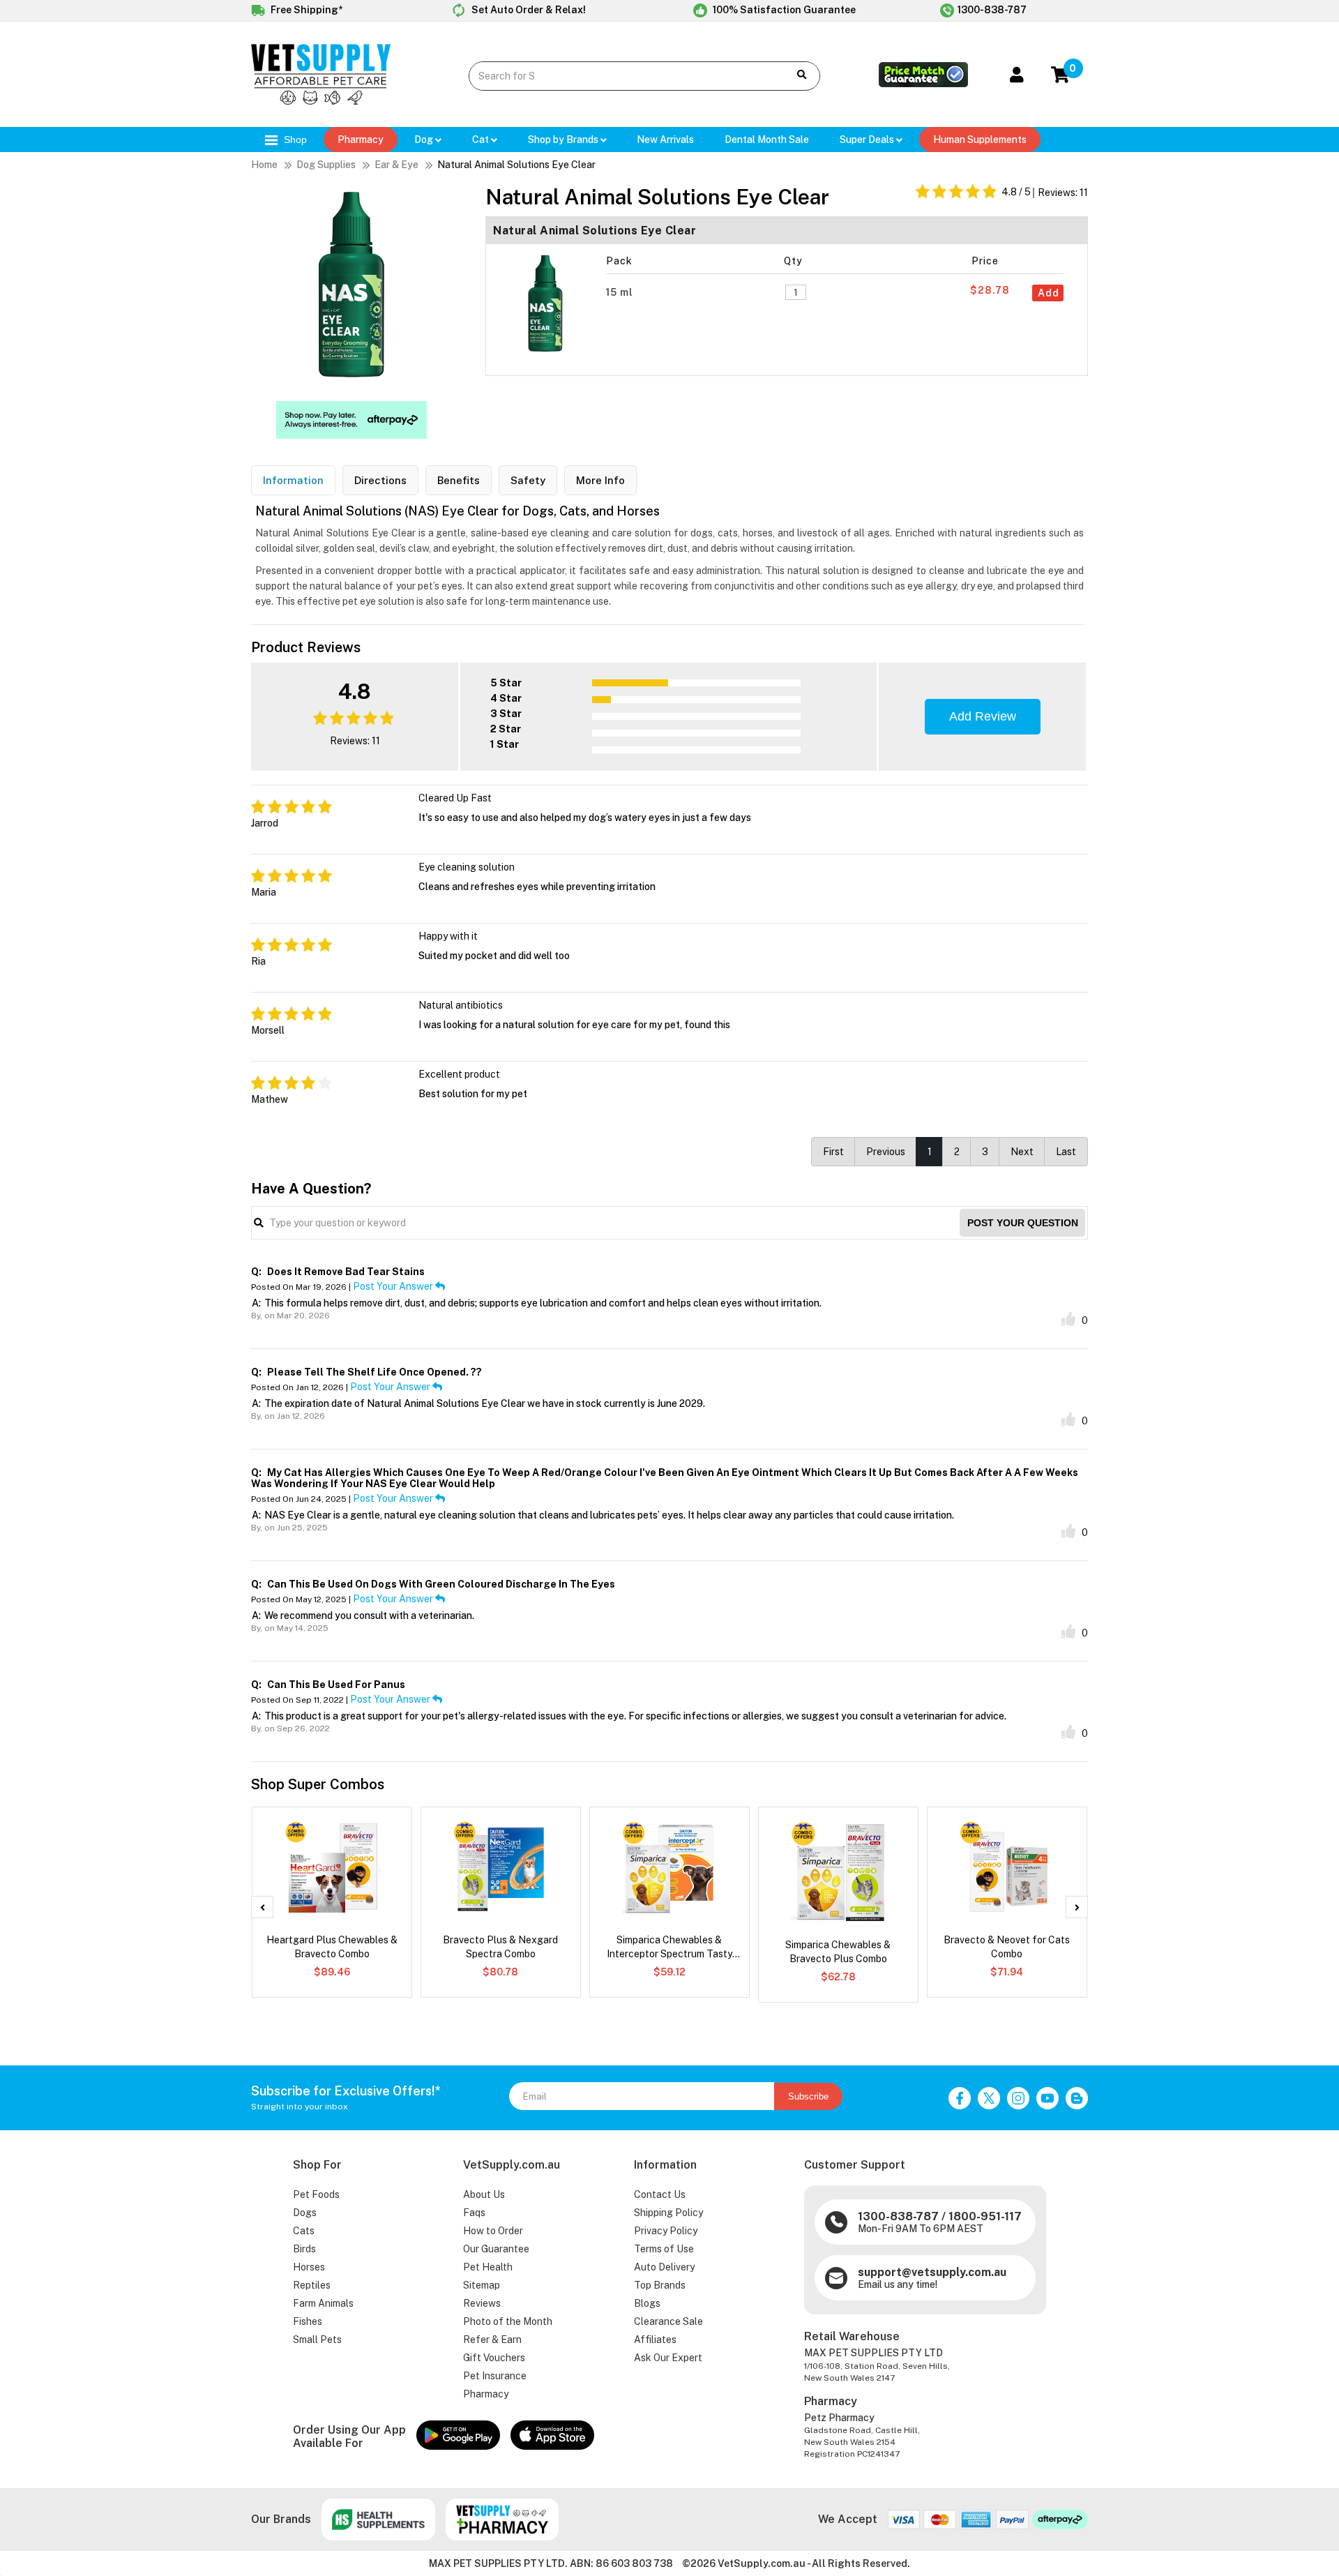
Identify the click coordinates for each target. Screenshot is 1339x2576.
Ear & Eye (396, 165)
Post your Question (1023, 1223)
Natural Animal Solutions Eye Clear (516, 165)
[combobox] (618, 76)
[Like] (1068, 1319)
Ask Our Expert (668, 2358)
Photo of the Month (508, 2321)
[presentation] (262, 1907)
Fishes (308, 2321)
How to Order (493, 2231)
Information (293, 480)
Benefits (459, 480)
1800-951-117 (985, 2216)
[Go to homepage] (321, 101)
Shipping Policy (668, 2213)
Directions (380, 480)
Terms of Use (664, 2249)
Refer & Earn (492, 2340)
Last (1066, 1152)
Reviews (482, 2303)
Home (264, 165)
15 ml (621, 292)
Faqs (474, 2213)
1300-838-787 (992, 10)
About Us (484, 2194)
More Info (600, 480)
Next (1022, 1152)
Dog (425, 140)
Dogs (305, 2213)
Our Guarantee (496, 2249)
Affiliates (655, 2340)
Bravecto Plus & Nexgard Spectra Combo (500, 1947)
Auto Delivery (664, 2267)
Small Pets (317, 2340)
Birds (304, 2249)
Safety (528, 480)
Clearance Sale (668, 2321)
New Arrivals (665, 140)
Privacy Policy (666, 2231)
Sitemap (482, 2285)
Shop (294, 140)
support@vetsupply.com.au (932, 2272)
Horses (309, 2267)
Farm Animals (323, 2303)
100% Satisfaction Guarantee (783, 10)
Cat (482, 140)
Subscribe (808, 2096)
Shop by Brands (564, 140)
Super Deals (868, 140)
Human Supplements (980, 140)
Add (1049, 293)
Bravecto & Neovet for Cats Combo (1007, 1947)
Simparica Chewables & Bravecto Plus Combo (838, 1952)
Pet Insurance (495, 2376)
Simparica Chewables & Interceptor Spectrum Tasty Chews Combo (669, 1948)
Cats (304, 2231)
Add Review (983, 716)
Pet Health (488, 2267)
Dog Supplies (326, 165)
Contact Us (660, 2194)
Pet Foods (316, 2194)
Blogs (647, 2303)
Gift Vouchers (494, 2358)
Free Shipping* (305, 10)
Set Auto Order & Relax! (528, 10)
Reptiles (312, 2285)
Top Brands (660, 2285)
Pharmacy (361, 140)
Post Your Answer (394, 1286)
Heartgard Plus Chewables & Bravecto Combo (332, 1947)
